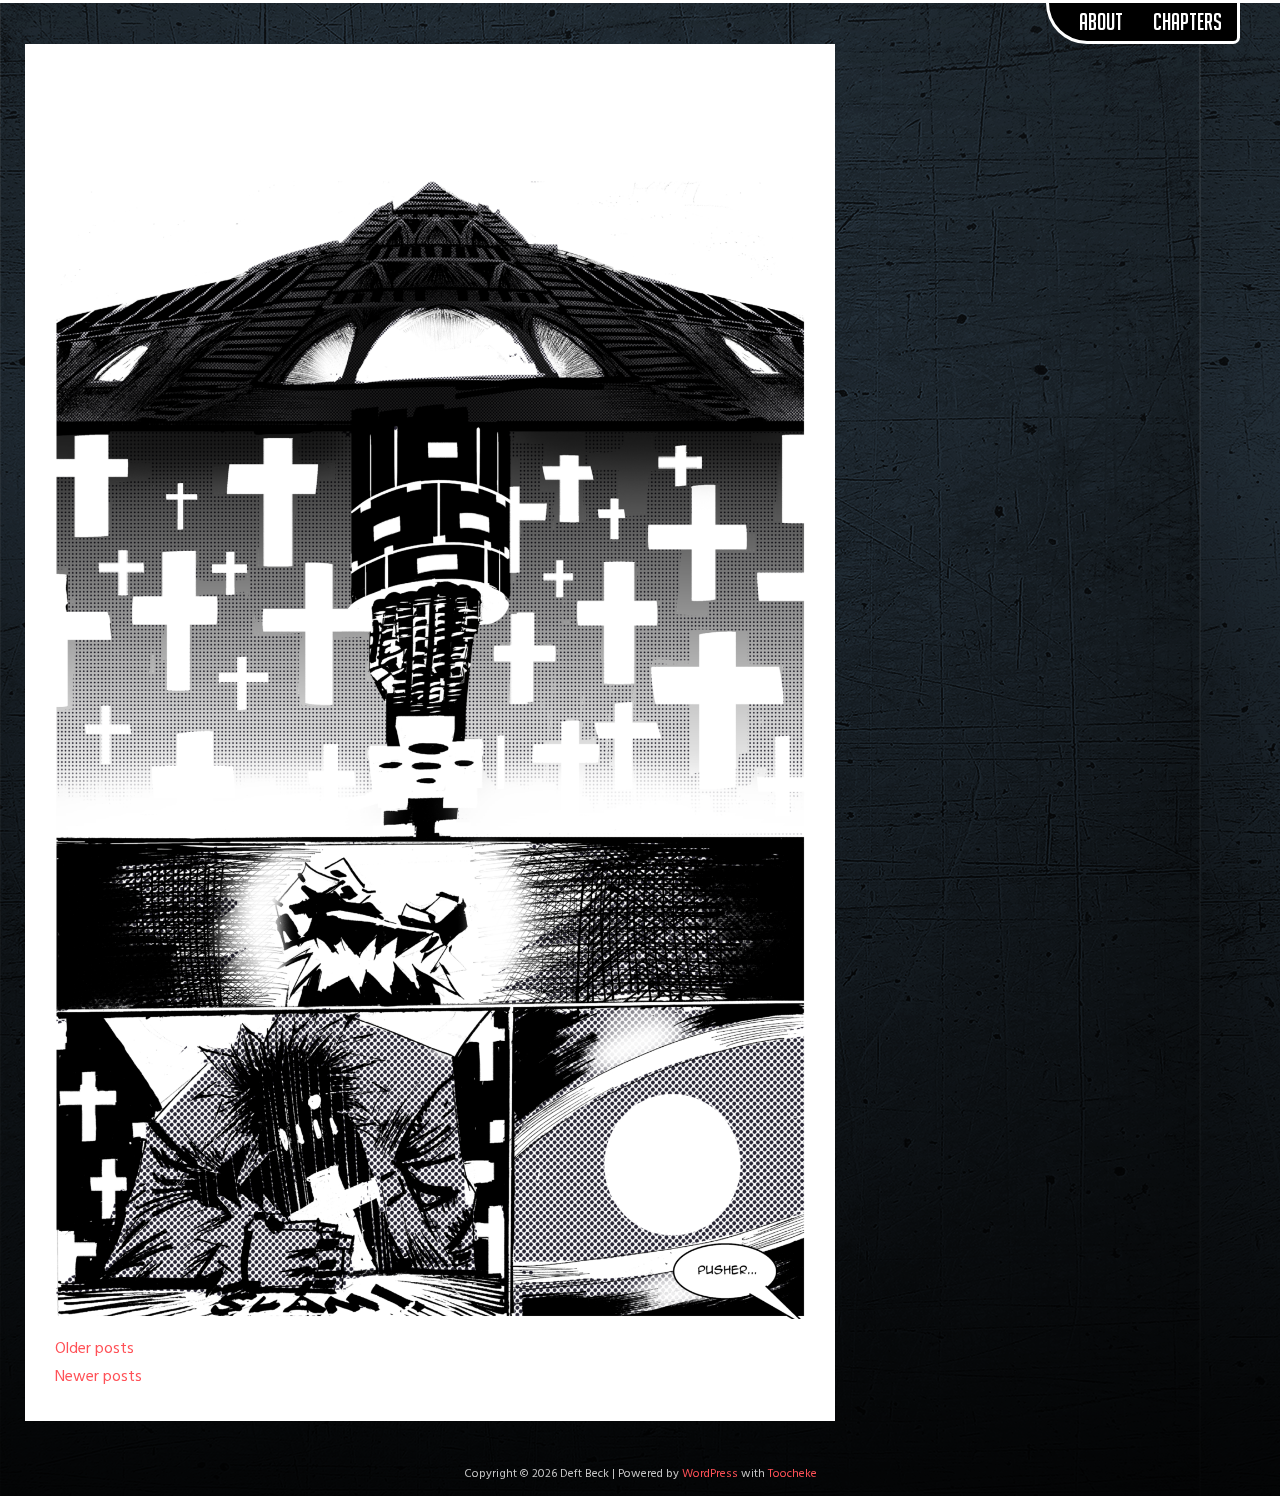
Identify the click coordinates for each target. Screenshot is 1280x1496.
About (1101, 22)
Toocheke (792, 1474)
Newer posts (98, 1377)
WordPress (710, 1474)
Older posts (94, 1349)
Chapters (1187, 22)
